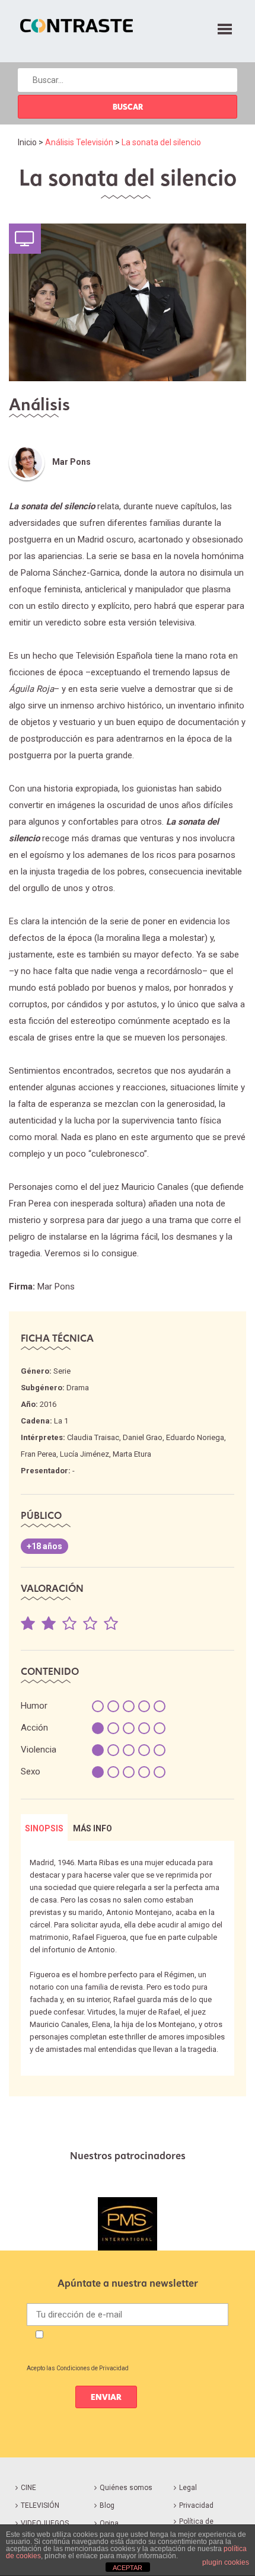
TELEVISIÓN (40, 2505)
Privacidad (196, 2505)
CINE (28, 2488)
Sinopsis (44, 1828)
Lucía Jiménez (85, 1454)
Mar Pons (71, 462)
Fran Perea (39, 1454)
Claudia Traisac (93, 1437)
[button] (225, 27)
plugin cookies (226, 2562)
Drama (78, 1388)
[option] (128, 2224)
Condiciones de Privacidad (93, 2368)
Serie (62, 1371)
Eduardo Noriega (195, 1437)
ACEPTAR (128, 2568)
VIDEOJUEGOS (45, 2523)
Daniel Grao (143, 1437)
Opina (109, 2523)
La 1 (61, 1421)
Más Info (93, 1828)
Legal (188, 2488)
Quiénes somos (126, 2488)
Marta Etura (132, 1454)
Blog (107, 2505)
